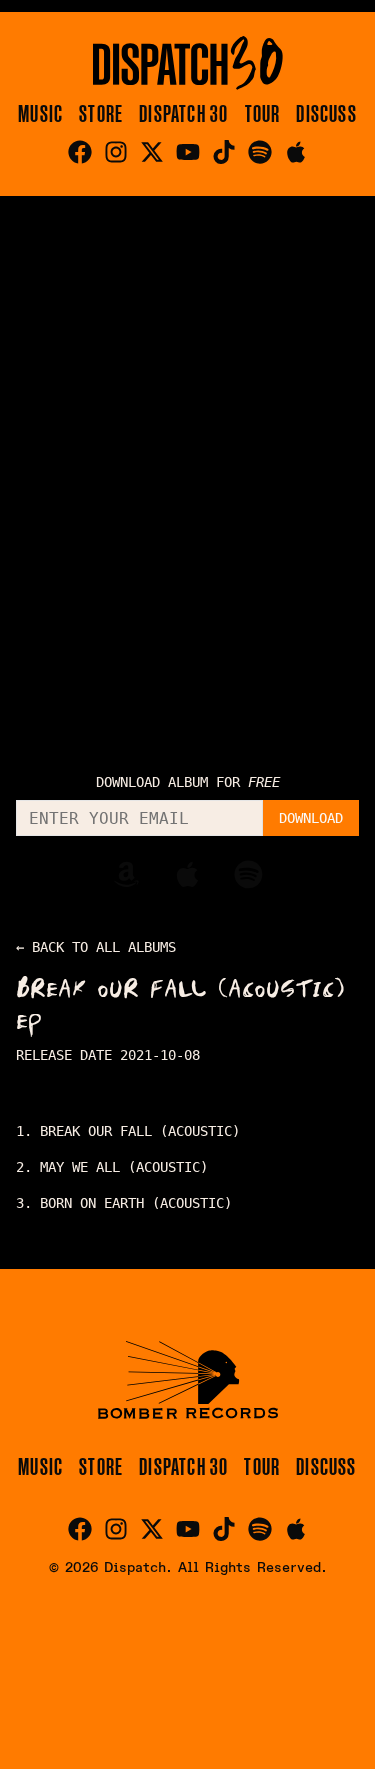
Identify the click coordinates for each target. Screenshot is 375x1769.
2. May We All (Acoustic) (112, 1167)
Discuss (326, 113)
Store (101, 113)
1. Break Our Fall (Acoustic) (128, 1131)
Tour (263, 113)
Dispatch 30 (183, 113)
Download (311, 818)
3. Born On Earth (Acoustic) (124, 1203)
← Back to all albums (96, 947)
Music (40, 113)
